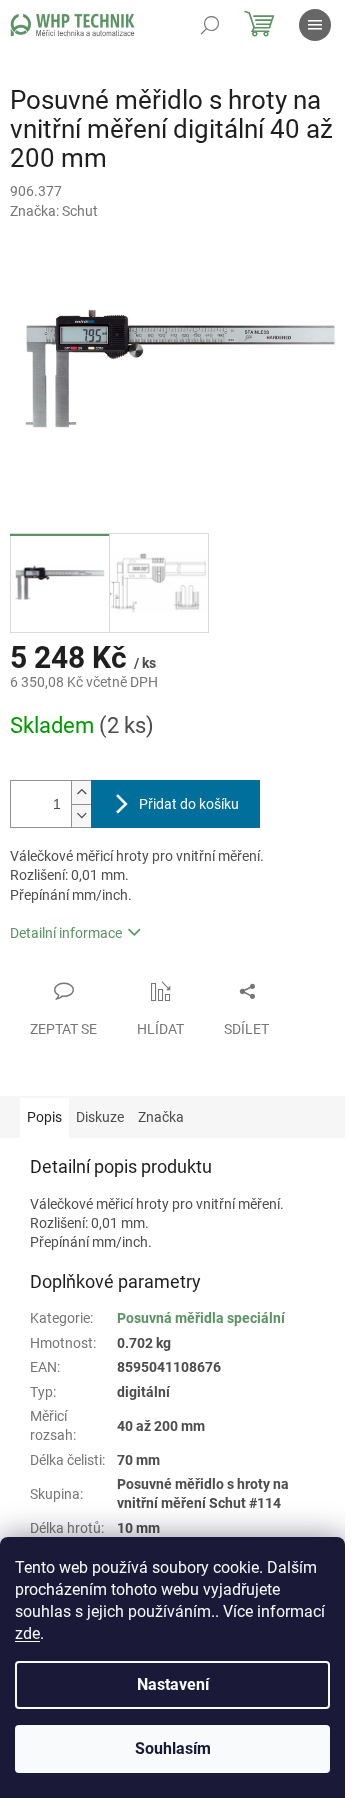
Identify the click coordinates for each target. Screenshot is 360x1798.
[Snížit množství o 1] (81, 815)
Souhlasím (173, 1748)
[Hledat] (210, 25)
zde (27, 1633)
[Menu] (315, 25)
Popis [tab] (44, 1117)
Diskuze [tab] (100, 1117)
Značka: (54, 211)
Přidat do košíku (189, 804)
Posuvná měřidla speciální (201, 1318)
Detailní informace (66, 933)
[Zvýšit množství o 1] (81, 792)
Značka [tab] (161, 1117)
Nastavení (173, 1684)
